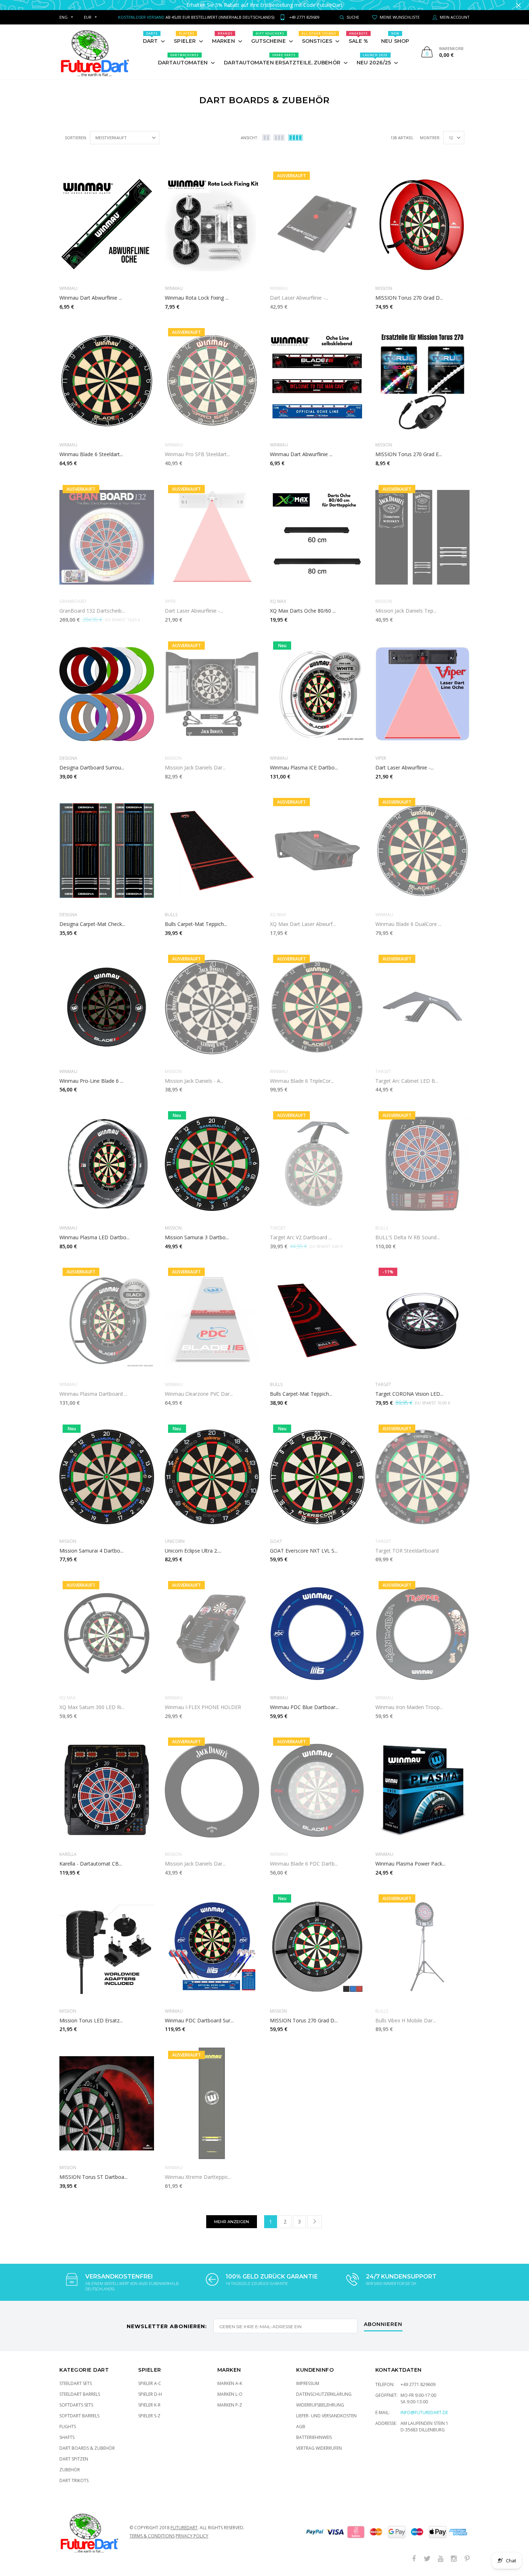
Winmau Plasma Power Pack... (410, 1864)
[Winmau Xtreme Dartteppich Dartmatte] (212, 2103)
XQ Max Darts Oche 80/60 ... (303, 611)
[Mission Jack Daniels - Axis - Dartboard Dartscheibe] (212, 1007)
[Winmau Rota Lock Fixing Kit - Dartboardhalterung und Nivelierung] (212, 224)
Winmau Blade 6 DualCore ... (408, 924)
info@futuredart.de (424, 2413)
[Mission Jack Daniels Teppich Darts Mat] (423, 537)
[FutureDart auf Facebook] (414, 2559)
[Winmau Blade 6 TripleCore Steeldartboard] (317, 1007)
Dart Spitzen (74, 2459)
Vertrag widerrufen (319, 2448)
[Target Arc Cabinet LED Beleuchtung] (423, 1007)
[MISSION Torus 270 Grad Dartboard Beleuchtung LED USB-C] (317, 1947)
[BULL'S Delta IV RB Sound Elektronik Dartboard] (423, 1164)
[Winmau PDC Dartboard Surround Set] (212, 1947)
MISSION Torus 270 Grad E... (409, 454)
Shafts (67, 2437)
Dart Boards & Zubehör (87, 2448)
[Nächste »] (315, 2222)
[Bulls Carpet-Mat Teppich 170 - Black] (212, 850)
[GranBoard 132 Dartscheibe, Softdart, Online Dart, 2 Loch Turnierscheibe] (107, 537)
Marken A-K (230, 2383)
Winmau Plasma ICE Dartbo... (304, 767)
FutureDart (184, 2528)
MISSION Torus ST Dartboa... (93, 2177)
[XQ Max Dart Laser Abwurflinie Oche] (317, 850)
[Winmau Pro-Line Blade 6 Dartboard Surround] (107, 1007)
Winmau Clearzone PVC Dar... (199, 1394)
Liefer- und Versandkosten (326, 2416)
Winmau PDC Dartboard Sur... (199, 2020)
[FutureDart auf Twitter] (427, 2559)
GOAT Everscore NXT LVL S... (304, 1551)
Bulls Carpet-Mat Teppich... (196, 924)
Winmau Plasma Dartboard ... (93, 1394)
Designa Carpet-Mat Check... (92, 924)
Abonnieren (383, 2325)
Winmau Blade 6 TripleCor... (302, 1081)
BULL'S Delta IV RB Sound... (408, 1237)
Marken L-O (230, 2394)
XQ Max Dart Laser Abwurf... (303, 924)
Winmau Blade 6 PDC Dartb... (304, 1864)
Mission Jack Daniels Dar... (195, 767)
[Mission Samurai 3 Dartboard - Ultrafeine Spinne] (212, 1164)
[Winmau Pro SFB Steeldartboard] (212, 381)
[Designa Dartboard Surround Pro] (107, 694)
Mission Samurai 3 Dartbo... (197, 1237)
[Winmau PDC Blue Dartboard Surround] (317, 1634)
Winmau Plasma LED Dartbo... (94, 1237)
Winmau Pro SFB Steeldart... (197, 454)
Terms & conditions (152, 2536)
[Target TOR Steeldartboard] (423, 1477)
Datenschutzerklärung (324, 2394)
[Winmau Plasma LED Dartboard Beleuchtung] (107, 1164)
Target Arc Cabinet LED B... (407, 1081)
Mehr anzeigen (232, 2222)
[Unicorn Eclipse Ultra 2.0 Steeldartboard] (212, 1477)
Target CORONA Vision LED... (409, 1394)
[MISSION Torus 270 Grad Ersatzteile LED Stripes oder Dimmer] (423, 381)
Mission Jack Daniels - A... (194, 1081)
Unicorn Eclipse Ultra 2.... (193, 1551)
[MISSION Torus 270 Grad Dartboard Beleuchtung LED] (423, 224)
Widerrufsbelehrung (320, 2405)
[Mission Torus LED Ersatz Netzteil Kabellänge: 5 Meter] (107, 1947)
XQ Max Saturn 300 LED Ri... (92, 1707)
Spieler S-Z (149, 2416)
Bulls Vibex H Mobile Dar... (406, 2020)
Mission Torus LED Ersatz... (91, 2020)
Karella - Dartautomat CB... (91, 1864)
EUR (88, 17)
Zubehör (70, 2470)
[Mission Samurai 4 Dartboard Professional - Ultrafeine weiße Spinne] (107, 1477)
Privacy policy (192, 2536)
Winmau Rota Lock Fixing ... (197, 298)
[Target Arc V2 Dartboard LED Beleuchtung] (317, 1164)
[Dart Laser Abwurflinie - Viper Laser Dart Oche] (423, 694)
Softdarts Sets (76, 2405)
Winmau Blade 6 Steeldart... (91, 454)
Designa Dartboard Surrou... (92, 767)
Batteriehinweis (314, 2437)
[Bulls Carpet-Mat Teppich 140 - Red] (317, 1320)
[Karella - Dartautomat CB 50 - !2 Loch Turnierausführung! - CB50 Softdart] (107, 1790)
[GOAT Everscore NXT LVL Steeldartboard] (317, 1477)
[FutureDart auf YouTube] (440, 2559)
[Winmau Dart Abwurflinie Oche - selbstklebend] (107, 224)
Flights (68, 2427)
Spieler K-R (149, 2405)
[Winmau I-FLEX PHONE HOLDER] (212, 1634)
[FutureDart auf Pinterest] (467, 2559)
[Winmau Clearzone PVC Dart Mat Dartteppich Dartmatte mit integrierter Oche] (212, 1320)
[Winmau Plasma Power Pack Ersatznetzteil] (423, 1790)
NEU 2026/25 (374, 59)
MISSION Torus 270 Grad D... (409, 298)
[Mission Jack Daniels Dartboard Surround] (212, 1790)
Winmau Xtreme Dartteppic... (198, 2177)
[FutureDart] (94, 52)
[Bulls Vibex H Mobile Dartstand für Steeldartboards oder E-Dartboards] (423, 1947)
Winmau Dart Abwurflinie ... (91, 298)
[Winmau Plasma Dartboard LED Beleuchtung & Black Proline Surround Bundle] (107, 1320)
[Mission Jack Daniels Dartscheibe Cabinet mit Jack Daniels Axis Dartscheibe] (212, 694)
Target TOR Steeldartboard (407, 1551)
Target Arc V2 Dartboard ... (301, 1237)
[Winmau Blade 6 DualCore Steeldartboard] (423, 850)
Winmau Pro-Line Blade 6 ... (91, 1081)
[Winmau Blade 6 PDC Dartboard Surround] (317, 1790)
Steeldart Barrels (80, 2394)
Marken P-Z (230, 2405)
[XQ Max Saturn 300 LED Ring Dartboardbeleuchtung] (107, 1634)
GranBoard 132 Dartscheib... (92, 611)
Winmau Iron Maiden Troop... (409, 1707)
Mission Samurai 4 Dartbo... (91, 1551)
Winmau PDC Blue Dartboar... (304, 1707)
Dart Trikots (74, 2480)
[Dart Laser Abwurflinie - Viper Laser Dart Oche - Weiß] (212, 537)
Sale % (359, 38)
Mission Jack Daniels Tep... (406, 611)
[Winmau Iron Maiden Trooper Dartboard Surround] (423, 1634)
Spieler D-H (150, 2394)
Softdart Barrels (79, 2416)
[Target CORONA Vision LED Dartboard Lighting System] (423, 1320)
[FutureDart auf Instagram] (454, 2559)
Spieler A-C (150, 2383)
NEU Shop (395, 38)
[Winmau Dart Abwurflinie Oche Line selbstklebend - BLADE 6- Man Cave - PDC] (317, 381)
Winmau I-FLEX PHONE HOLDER (203, 1707)
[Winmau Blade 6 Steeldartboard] (107, 381)
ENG (64, 17)
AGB (301, 2427)
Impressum (308, 2383)
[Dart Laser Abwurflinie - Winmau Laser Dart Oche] (317, 224)
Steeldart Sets (76, 2383)
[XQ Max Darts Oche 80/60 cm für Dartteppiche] (317, 537)
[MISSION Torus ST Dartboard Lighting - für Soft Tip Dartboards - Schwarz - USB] (107, 2103)
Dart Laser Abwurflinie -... (299, 298)
